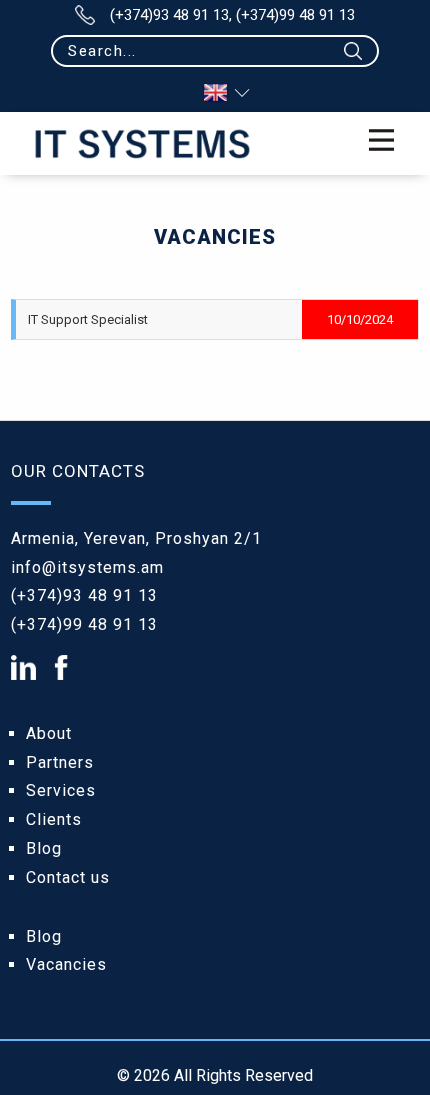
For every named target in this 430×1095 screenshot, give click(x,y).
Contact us (68, 877)
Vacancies (66, 964)
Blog (44, 848)
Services (61, 790)
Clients (54, 819)
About (49, 733)
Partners (60, 762)
